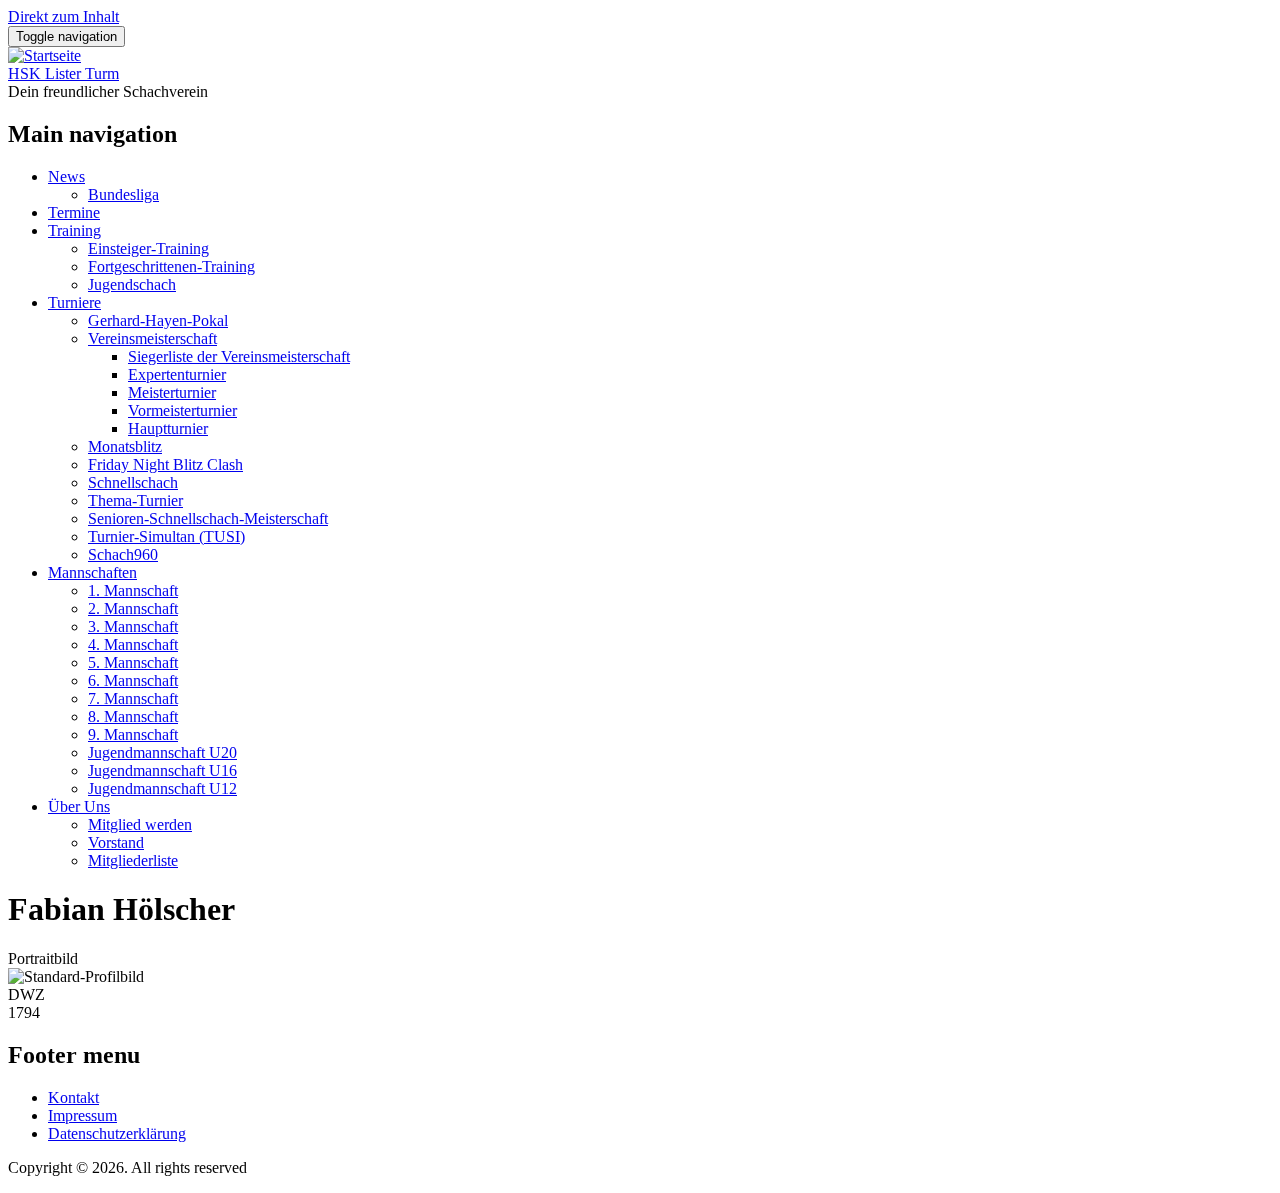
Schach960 (123, 554)
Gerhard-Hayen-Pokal (158, 320)
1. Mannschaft (133, 590)
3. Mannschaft (133, 626)
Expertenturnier (177, 374)
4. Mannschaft (133, 644)
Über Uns (79, 806)
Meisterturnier (172, 392)
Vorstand (116, 842)
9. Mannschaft (133, 734)
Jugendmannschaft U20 (162, 752)
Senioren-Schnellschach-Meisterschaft (208, 518)
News (66, 176)
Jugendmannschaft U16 (162, 770)
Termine (74, 212)
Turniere (74, 302)
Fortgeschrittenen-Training (171, 266)
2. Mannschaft (133, 608)
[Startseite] (44, 55)
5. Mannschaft (133, 662)
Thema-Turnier (135, 500)
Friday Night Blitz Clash (165, 464)
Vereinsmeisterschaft (152, 338)
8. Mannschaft (133, 716)
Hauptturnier (168, 428)
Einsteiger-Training (148, 248)
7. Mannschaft (133, 698)
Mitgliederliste (133, 860)
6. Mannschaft (133, 680)
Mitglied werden (140, 824)
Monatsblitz (125, 446)
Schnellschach (133, 482)
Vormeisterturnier (182, 410)
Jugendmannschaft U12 (162, 788)
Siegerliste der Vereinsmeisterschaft (239, 356)
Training (74, 230)
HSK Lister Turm (63, 73)
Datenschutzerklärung (117, 1133)
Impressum (82, 1115)
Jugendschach (132, 284)
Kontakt (73, 1097)
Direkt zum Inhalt (63, 16)
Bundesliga (123, 194)
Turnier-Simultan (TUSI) (166, 536)
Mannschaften (92, 572)
